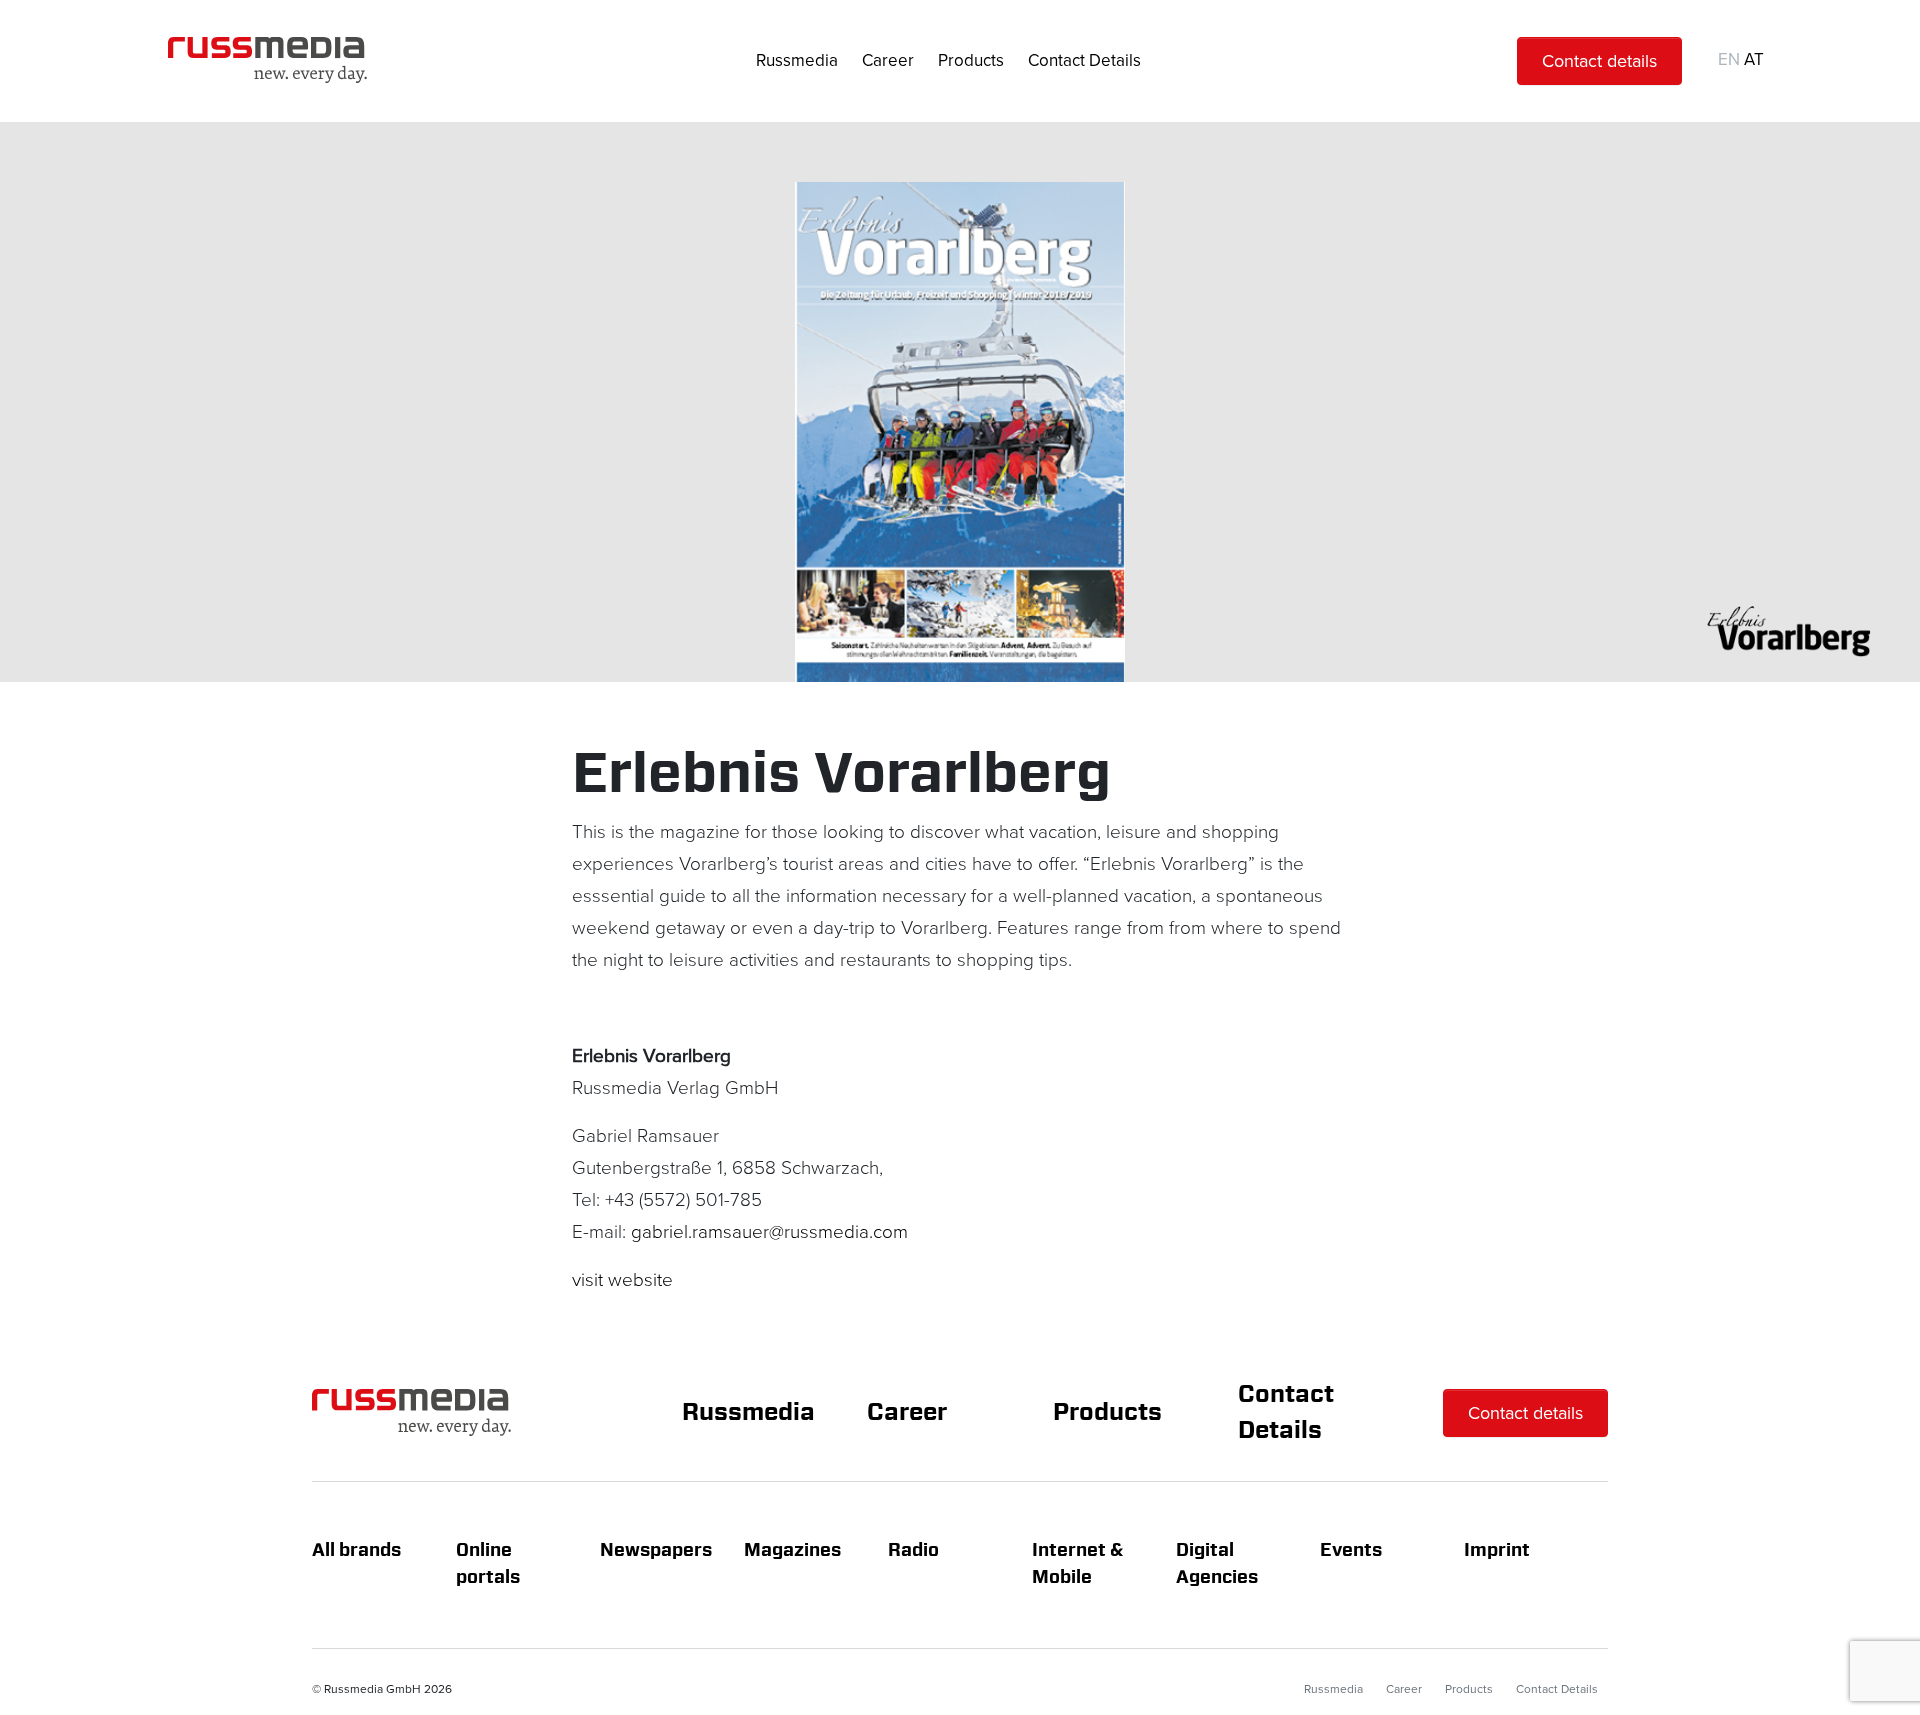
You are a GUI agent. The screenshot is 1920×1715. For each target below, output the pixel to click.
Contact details (1599, 61)
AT (1754, 59)
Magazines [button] (792, 1551)
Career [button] (888, 60)
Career (907, 1413)
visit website (622, 1280)
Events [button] (1351, 1551)
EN (1729, 59)
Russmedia (748, 1413)
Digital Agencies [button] (1217, 1564)
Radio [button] (913, 1551)
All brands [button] (356, 1551)
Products (971, 60)
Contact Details (1084, 60)
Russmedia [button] (797, 60)
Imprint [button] (1497, 1551)
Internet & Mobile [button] (1079, 1564)
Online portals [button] (488, 1564)
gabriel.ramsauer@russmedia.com (769, 1232)
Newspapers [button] (656, 1551)
